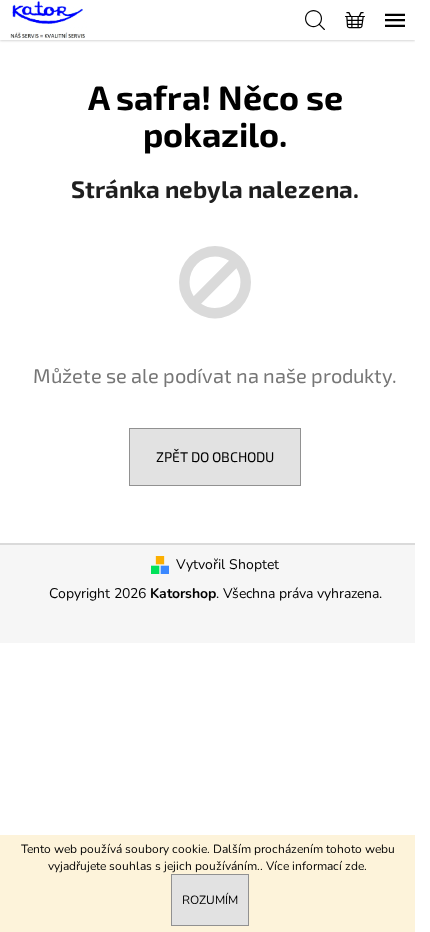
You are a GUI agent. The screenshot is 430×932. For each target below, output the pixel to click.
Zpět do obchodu (215, 456)
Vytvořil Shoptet (227, 564)
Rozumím (210, 900)
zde (354, 866)
